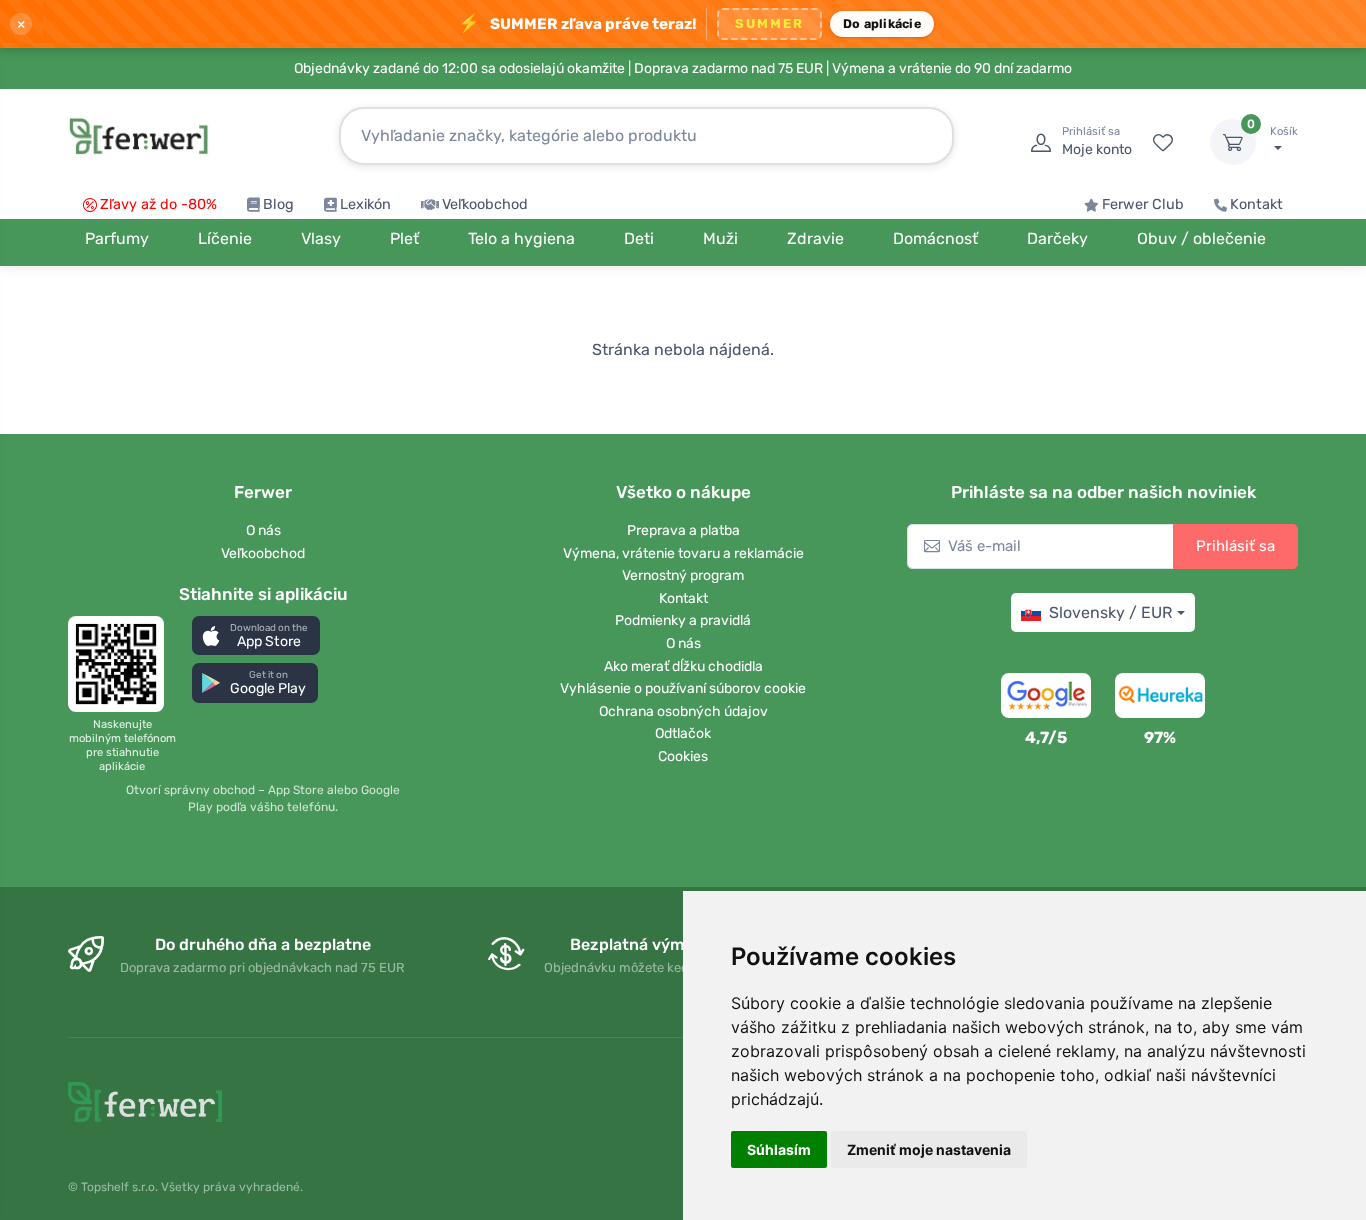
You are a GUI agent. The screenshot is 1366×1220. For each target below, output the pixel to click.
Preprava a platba (683, 530)
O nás (263, 530)
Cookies (683, 756)
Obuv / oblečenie (1201, 238)
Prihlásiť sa (1235, 546)
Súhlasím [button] (779, 1149)
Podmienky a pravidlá (683, 620)
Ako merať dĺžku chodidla (683, 666)
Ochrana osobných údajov (683, 711)
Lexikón (365, 204)
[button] (256, 635)
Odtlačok (683, 733)
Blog (278, 204)
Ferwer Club (1143, 204)
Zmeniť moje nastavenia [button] (929, 1149)
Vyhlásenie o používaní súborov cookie (683, 688)
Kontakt (1256, 204)
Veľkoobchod (485, 204)
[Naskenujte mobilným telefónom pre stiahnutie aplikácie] (122, 664)
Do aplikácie (882, 23)
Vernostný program (683, 575)
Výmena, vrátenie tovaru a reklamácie (683, 553)
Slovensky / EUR (1110, 612)
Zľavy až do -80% (158, 204)
